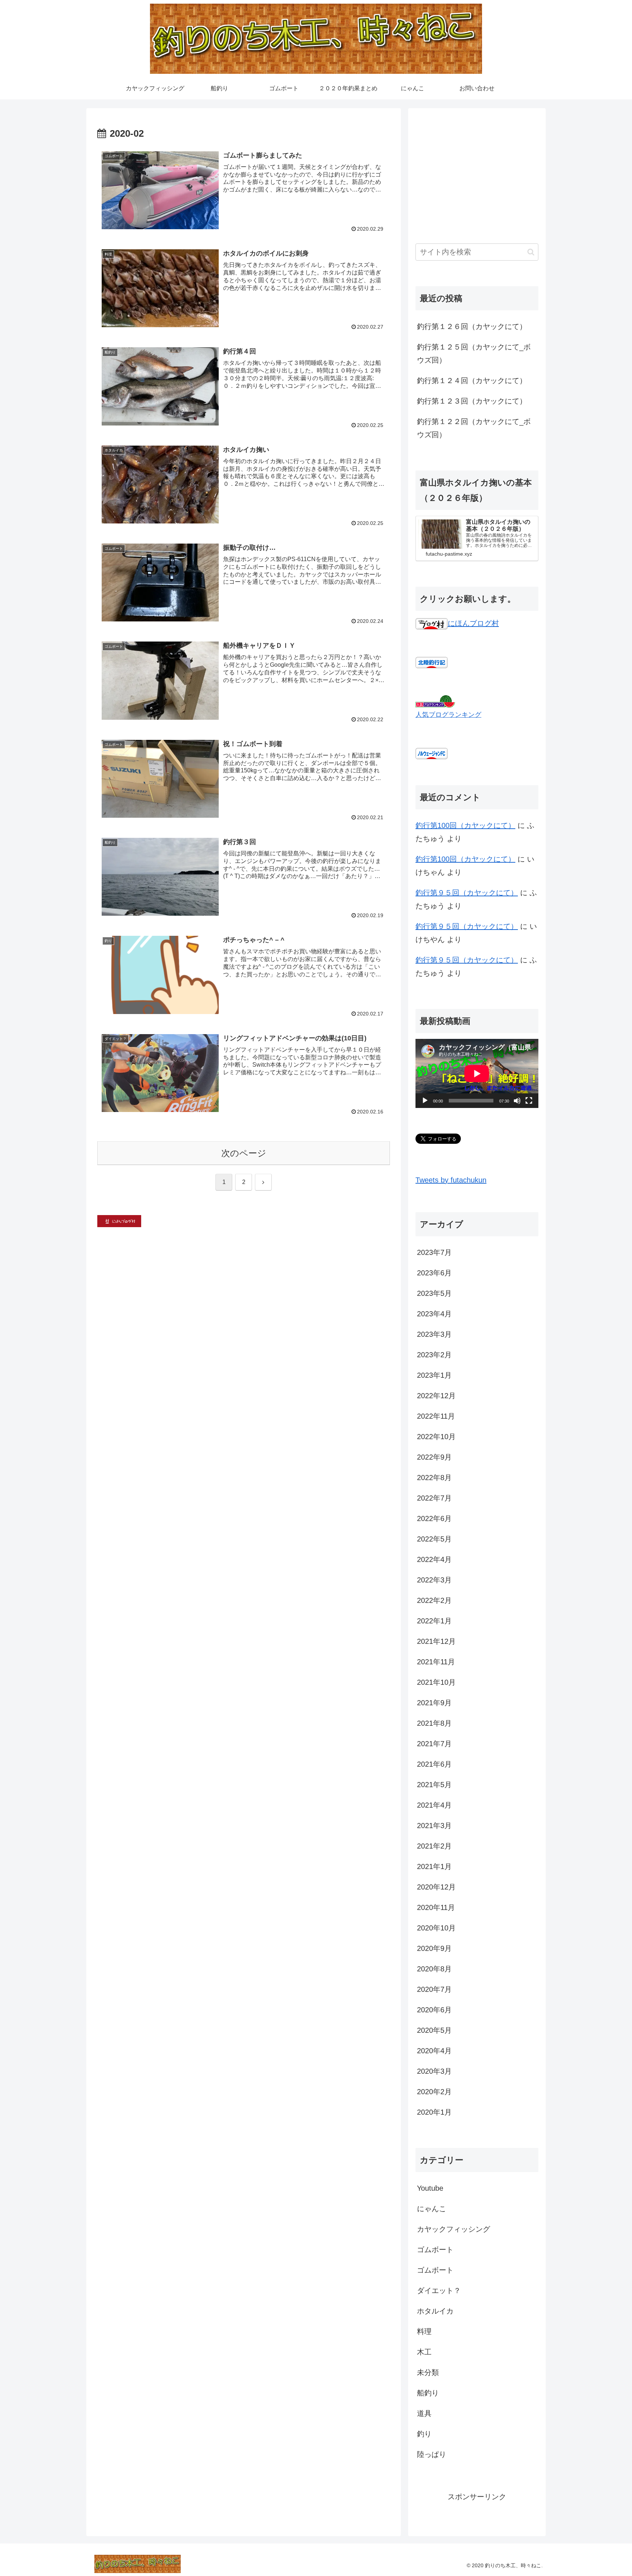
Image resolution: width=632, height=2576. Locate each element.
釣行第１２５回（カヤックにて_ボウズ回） (474, 353)
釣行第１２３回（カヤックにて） (472, 401)
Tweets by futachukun (451, 1180)
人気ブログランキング (448, 715)
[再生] (425, 1101)
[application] (477, 1073)
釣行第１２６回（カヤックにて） (472, 326)
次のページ (244, 1153)
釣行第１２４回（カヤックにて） (472, 381)
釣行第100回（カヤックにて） (465, 825)
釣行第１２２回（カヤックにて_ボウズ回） (474, 428)
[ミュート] (517, 1101)
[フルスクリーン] (529, 1101)
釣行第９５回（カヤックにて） (467, 893)
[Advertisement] (477, 167)
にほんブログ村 (473, 623)
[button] (531, 252)
